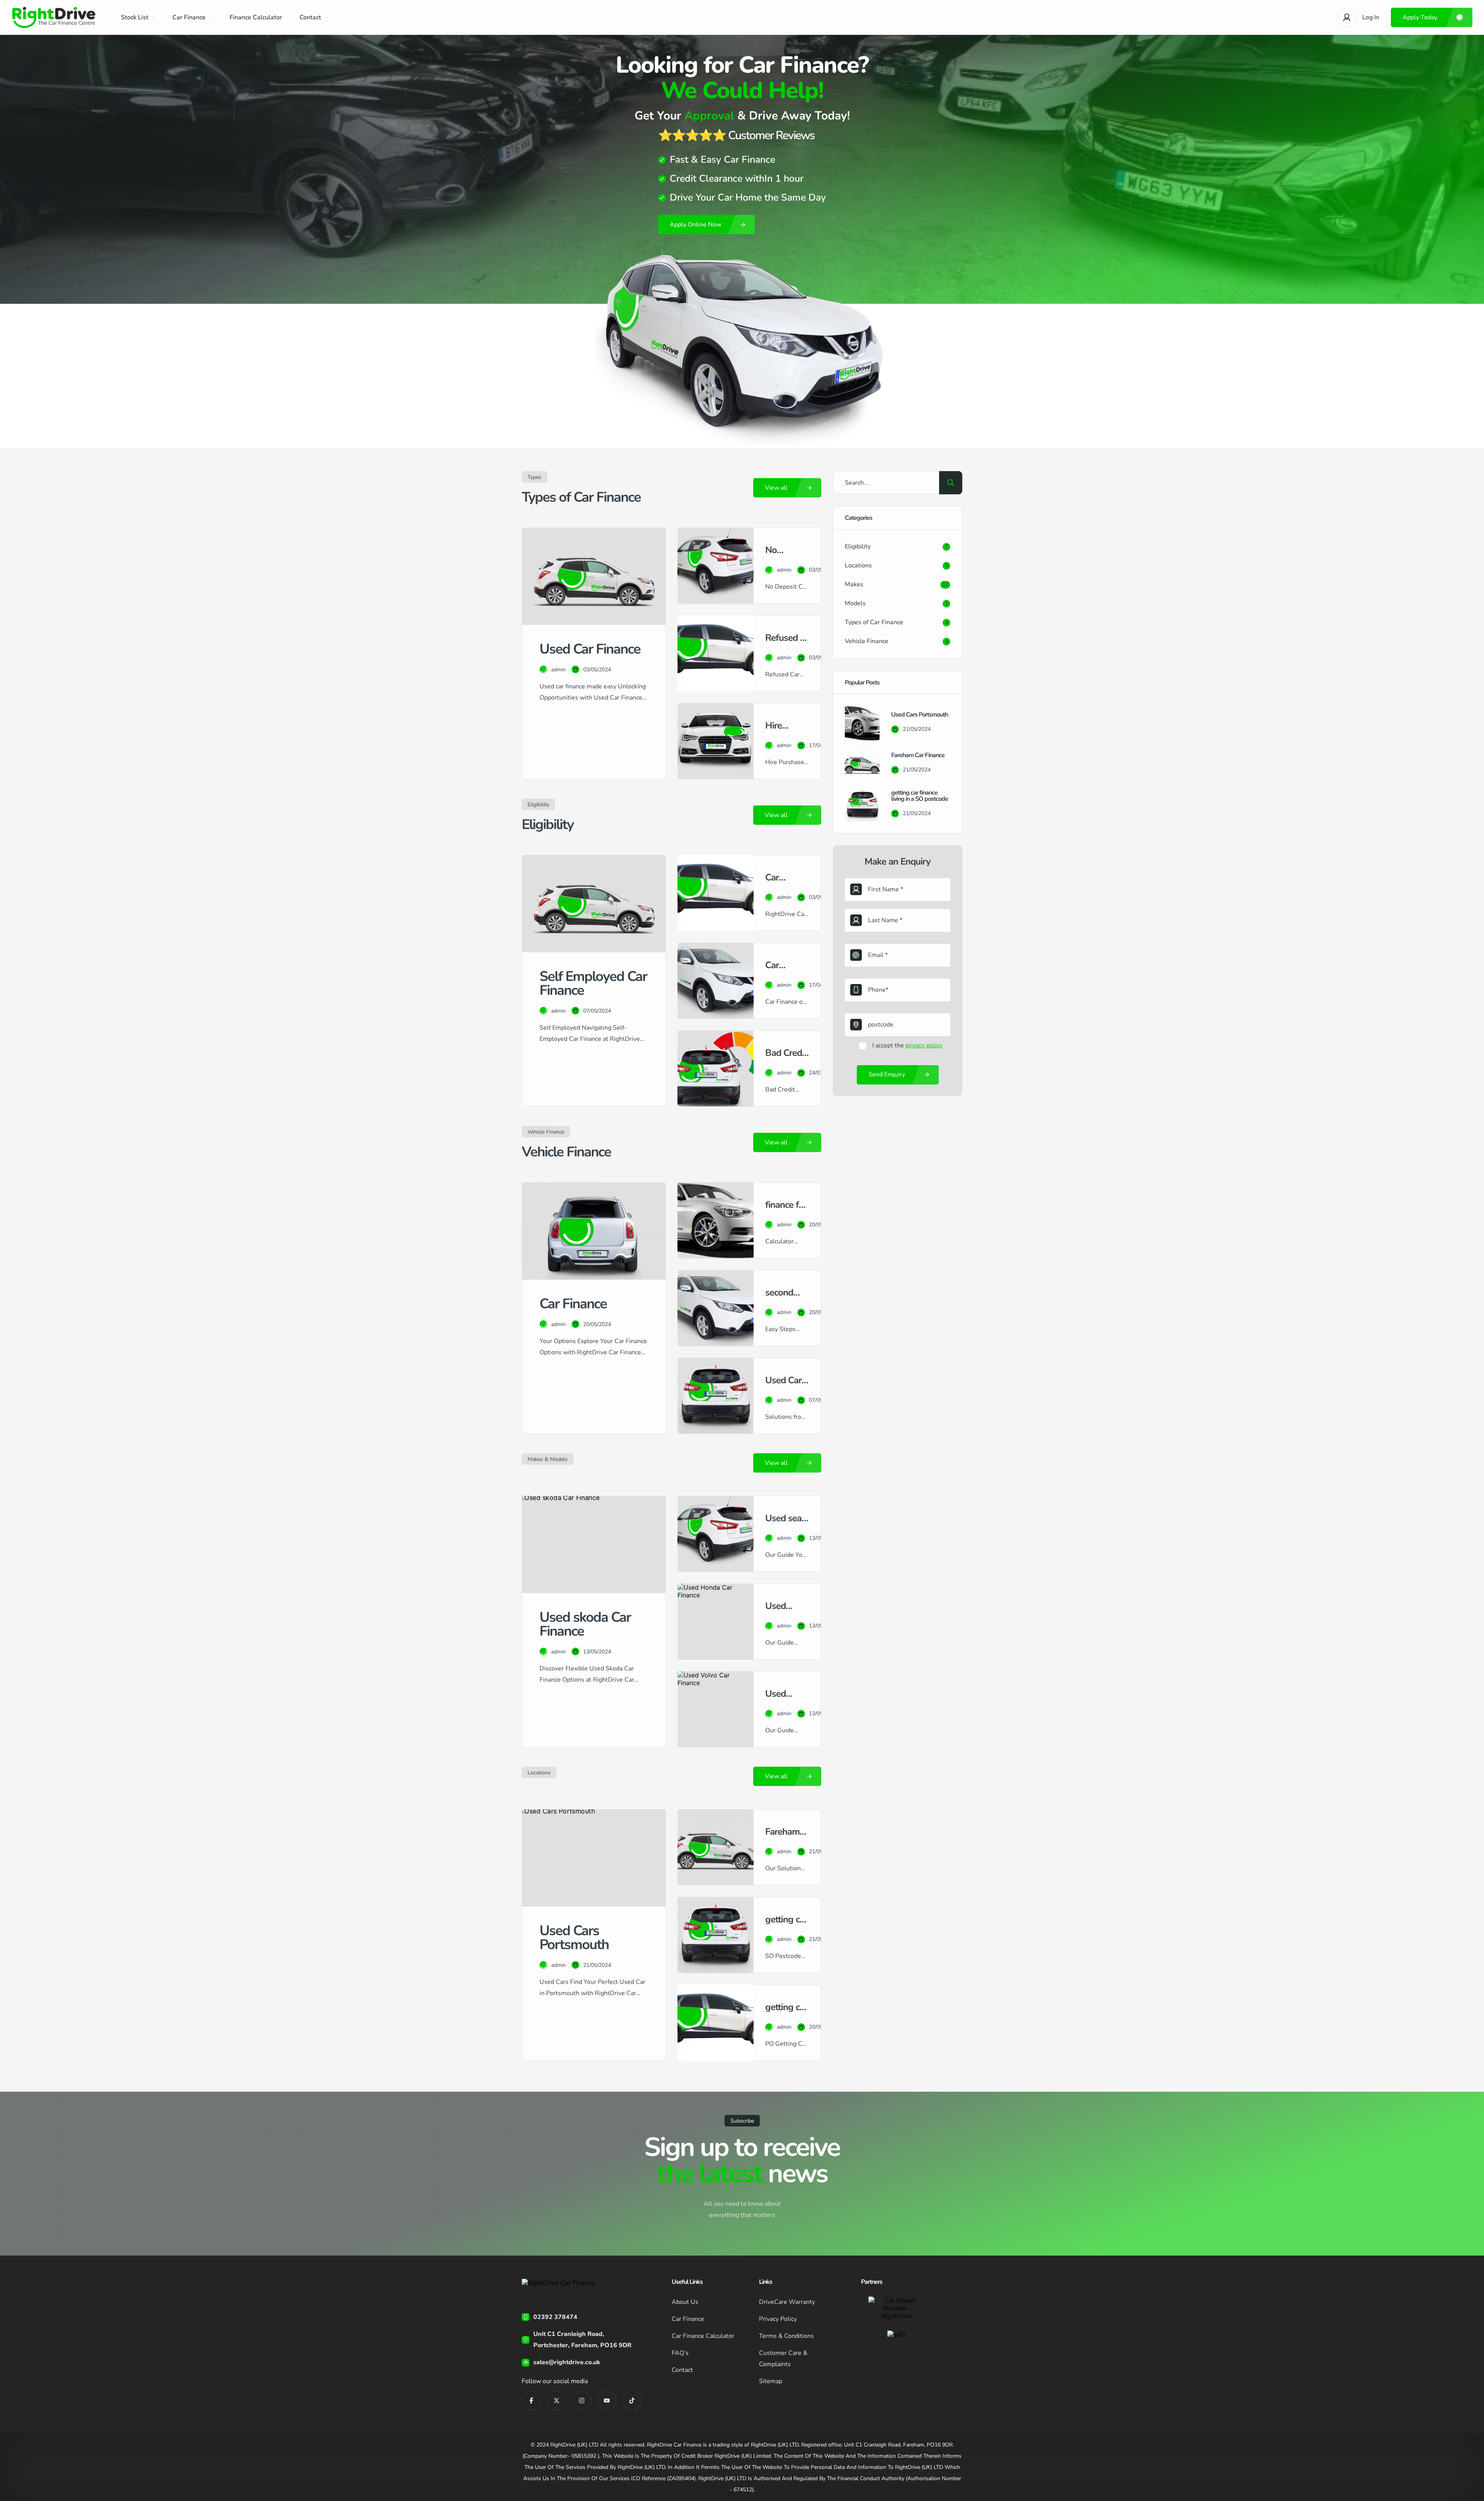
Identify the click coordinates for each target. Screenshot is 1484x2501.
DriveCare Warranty (787, 2302)
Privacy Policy (778, 2319)
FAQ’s (680, 2353)
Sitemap (771, 2381)
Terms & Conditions (786, 2336)
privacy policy (924, 1045)
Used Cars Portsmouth (920, 715)
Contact (310, 17)
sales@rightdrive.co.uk (567, 2362)
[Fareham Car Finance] (862, 764)
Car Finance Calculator (703, 2336)
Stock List (135, 17)
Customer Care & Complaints (783, 2359)
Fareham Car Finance (918, 755)
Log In (1371, 17)
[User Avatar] (1347, 17)
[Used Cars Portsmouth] (862, 723)
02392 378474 (555, 2317)
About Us (685, 2302)
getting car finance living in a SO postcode (920, 796)
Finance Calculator (256, 17)
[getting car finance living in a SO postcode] (862, 804)
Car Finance (189, 17)
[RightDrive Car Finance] (55, 18)
